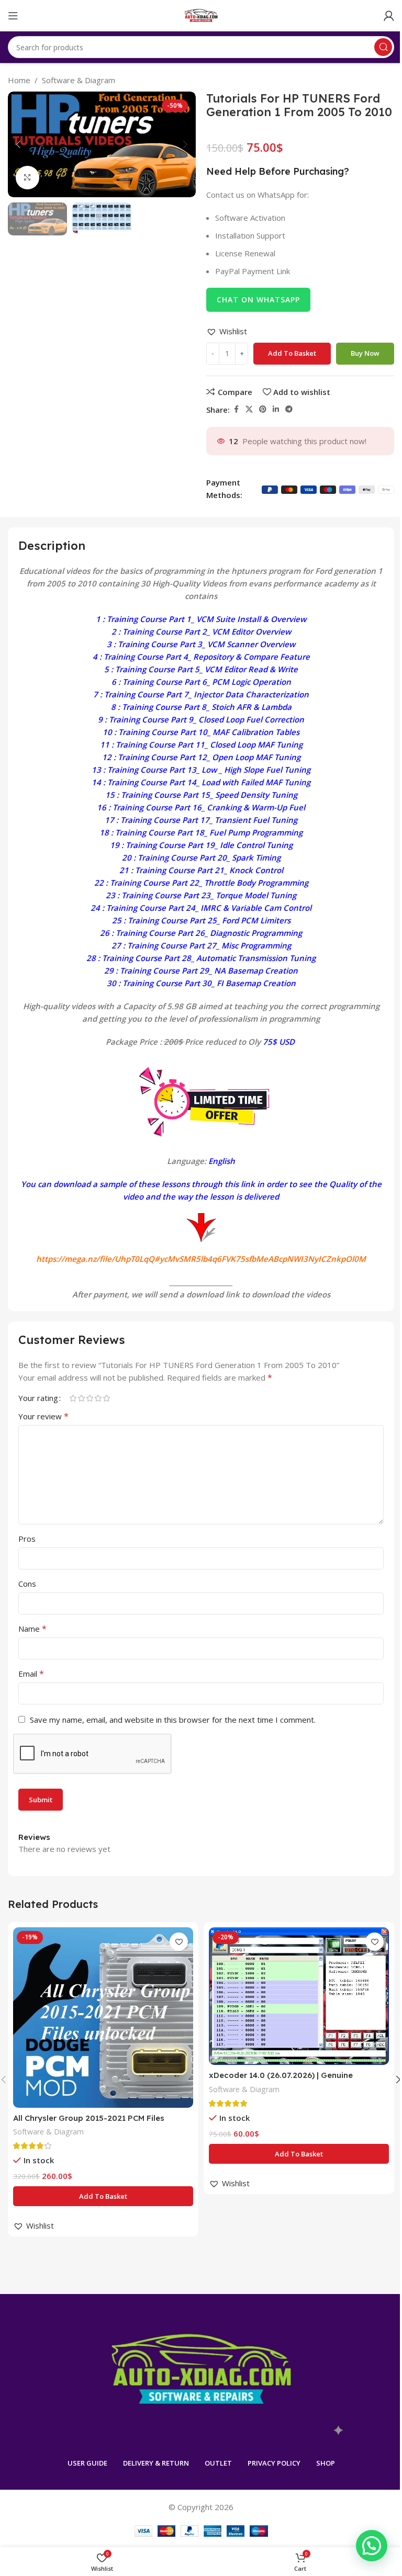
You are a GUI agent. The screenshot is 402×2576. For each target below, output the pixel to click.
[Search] (383, 47)
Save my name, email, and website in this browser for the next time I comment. (173, 1720)
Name (32, 1629)
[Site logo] (201, 15)
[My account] (389, 16)
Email (31, 1674)
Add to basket (292, 353)
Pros (27, 1539)
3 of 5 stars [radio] (90, 1398)
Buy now (365, 353)
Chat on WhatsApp (258, 300)
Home (19, 80)
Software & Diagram (79, 80)
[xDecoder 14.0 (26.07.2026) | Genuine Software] (299, 1996)
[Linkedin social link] (276, 409)
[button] (18, 144)
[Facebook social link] (236, 409)
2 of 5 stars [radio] (81, 1398)
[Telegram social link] (289, 409)
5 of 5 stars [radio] (106, 1398)
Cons (27, 1584)
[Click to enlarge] (27, 178)
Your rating (38, 1398)
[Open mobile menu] (13, 16)
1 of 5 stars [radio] (73, 1398)
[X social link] (249, 409)
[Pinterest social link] (263, 409)
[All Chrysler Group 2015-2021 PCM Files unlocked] (103, 2018)
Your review (43, 1416)
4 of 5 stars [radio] (98, 1398)
